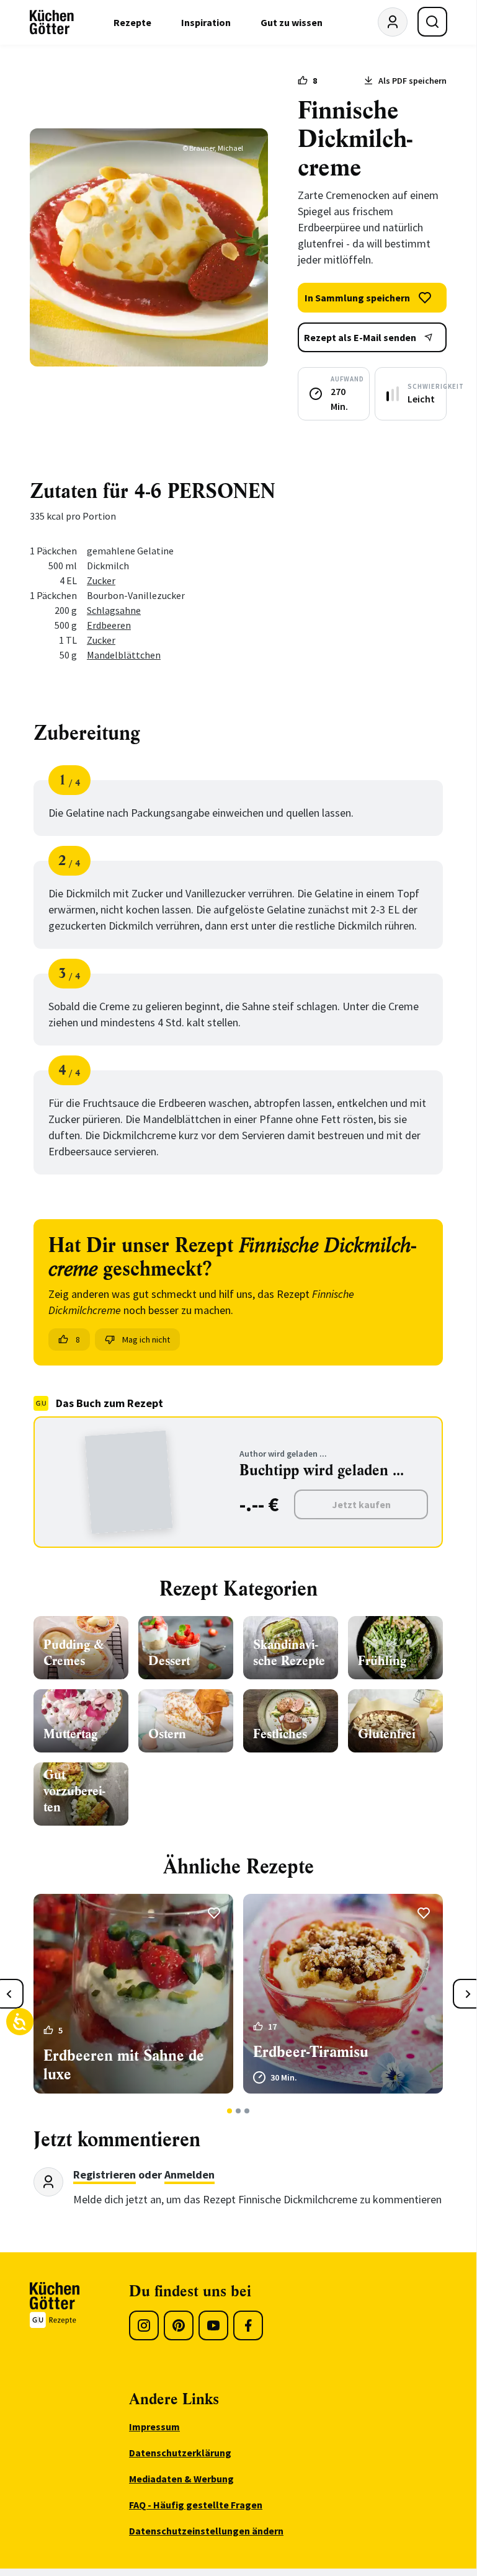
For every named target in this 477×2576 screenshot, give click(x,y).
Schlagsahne (114, 610)
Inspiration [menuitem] (206, 22)
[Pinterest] (179, 2325)
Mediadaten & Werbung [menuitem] (181, 2479)
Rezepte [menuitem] (132, 22)
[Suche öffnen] (432, 22)
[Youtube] (213, 2325)
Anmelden (189, 2174)
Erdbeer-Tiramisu (311, 2052)
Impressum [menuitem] (154, 2427)
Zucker (101, 580)
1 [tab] (230, 2111)
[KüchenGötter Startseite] (52, 22)
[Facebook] (248, 2325)
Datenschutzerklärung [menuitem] (180, 2453)
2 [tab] (238, 2111)
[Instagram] (144, 2325)
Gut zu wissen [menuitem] (292, 22)
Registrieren (105, 2174)
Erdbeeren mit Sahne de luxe (124, 2065)
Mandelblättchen (124, 655)
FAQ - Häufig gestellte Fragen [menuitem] (196, 2505)
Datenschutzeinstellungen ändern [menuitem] (206, 2531)
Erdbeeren (109, 625)
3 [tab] (247, 2111)
